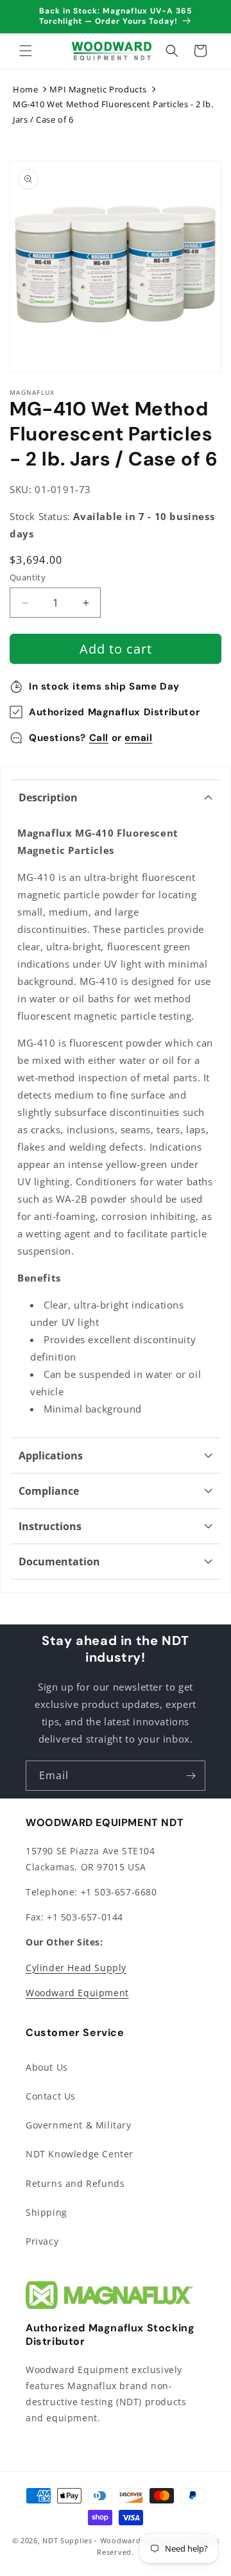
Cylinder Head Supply (76, 1968)
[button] (26, 51)
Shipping (47, 2212)
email (138, 738)
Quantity (28, 577)
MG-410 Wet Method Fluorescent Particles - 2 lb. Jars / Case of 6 (113, 111)
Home (25, 89)
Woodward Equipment (77, 1993)
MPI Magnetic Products (98, 89)
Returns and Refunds (75, 2183)
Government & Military (79, 2125)
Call (99, 738)
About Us (47, 2067)
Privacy (42, 2241)
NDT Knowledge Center (80, 2154)
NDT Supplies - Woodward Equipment (113, 2540)
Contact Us (51, 2096)
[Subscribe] (191, 1776)
